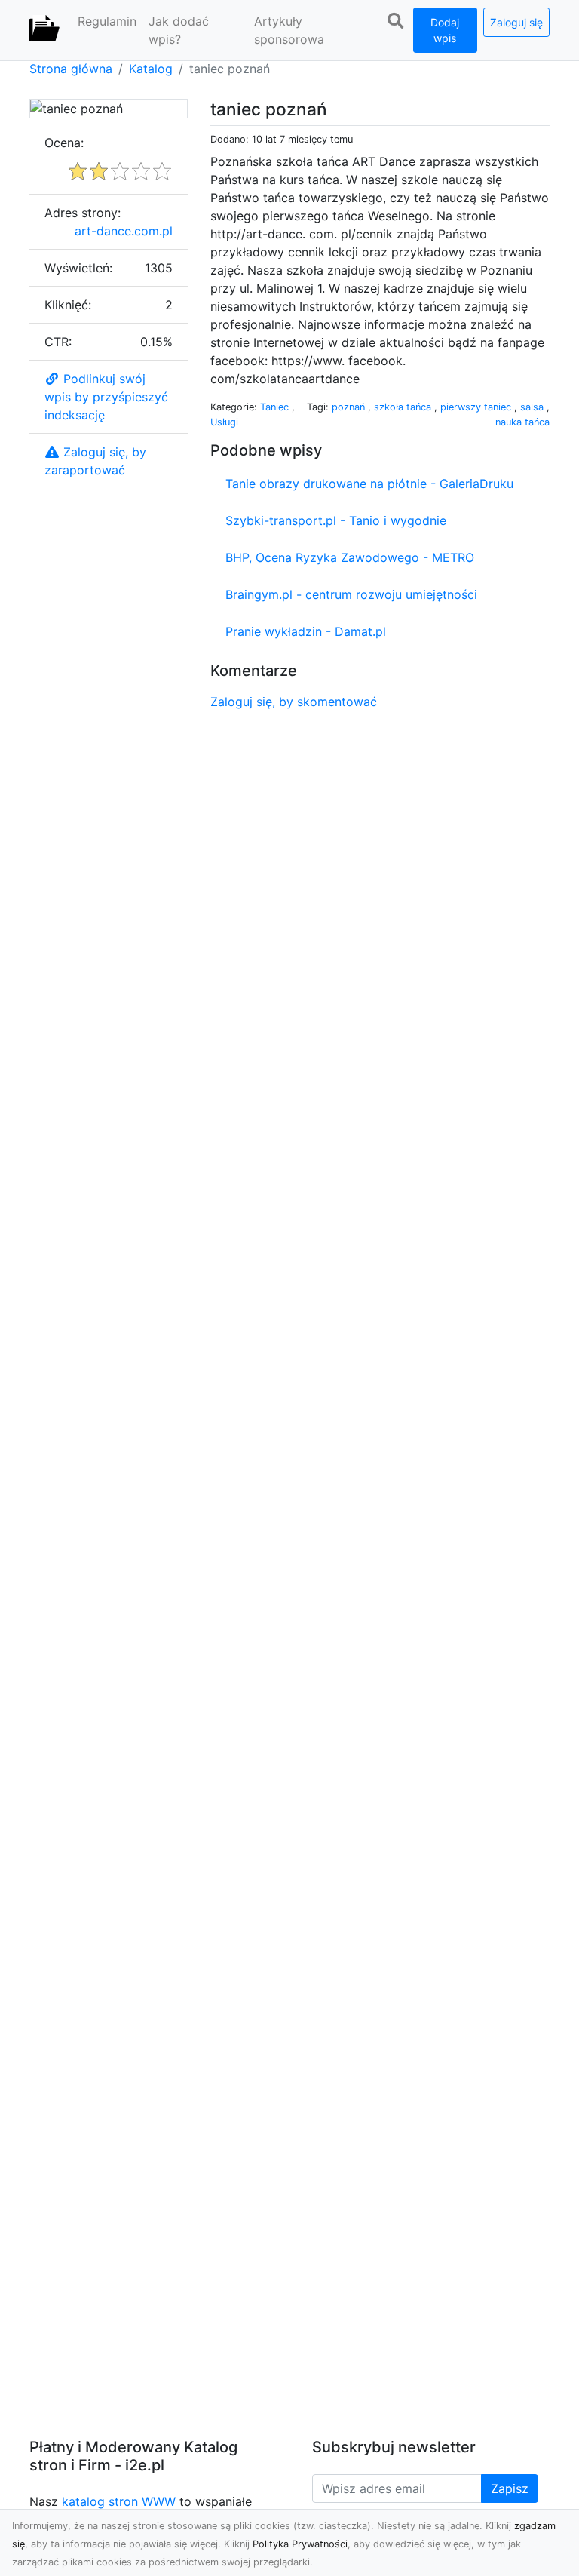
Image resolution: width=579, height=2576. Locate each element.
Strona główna (71, 69)
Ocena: (64, 143)
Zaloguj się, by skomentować (294, 702)
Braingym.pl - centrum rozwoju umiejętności (351, 594)
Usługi (224, 422)
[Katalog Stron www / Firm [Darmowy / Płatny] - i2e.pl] (44, 30)
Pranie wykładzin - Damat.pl (306, 631)
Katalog (151, 69)
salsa (533, 407)
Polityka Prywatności (300, 2544)
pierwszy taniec (477, 407)
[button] (396, 21)
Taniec (276, 407)
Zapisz (510, 2488)
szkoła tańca (404, 407)
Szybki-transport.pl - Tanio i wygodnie (336, 520)
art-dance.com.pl (124, 231)
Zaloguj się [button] (516, 22)
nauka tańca (522, 422)
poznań (350, 407)
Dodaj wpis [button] (445, 30)
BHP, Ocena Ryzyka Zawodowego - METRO (350, 557)
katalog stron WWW (119, 2501)
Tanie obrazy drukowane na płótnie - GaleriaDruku (369, 484)
